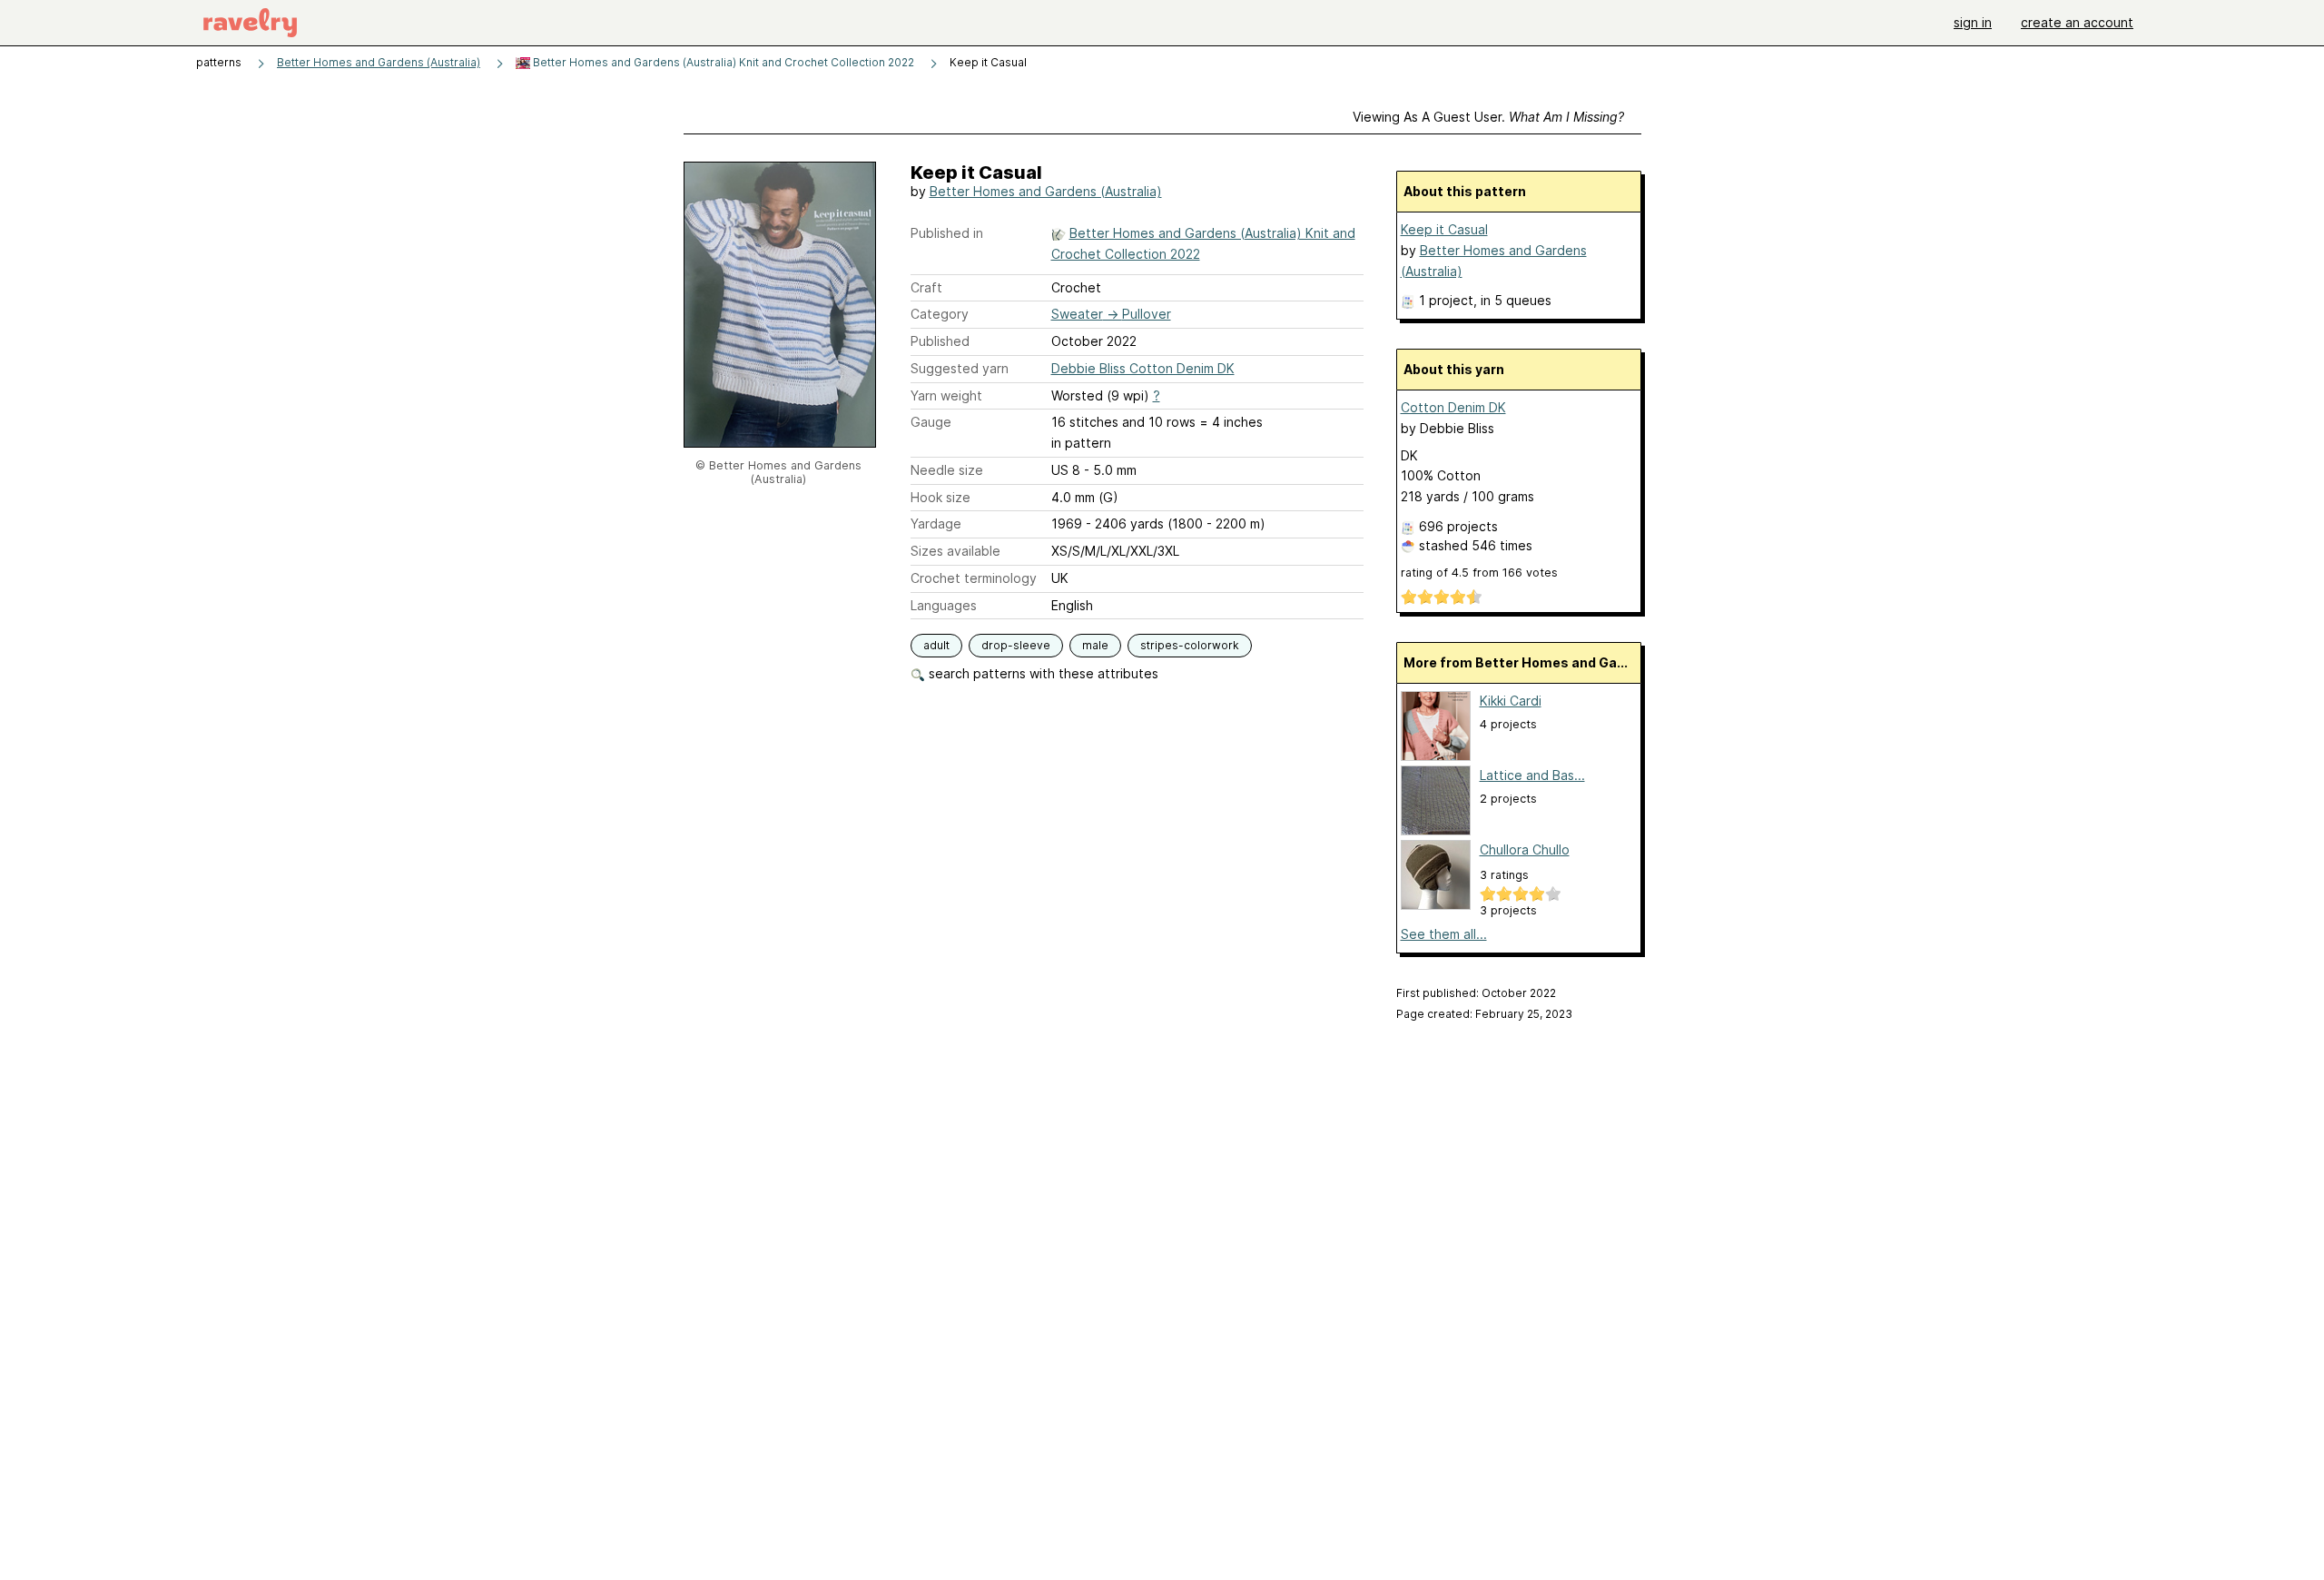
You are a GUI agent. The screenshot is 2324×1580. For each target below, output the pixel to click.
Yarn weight (946, 395)
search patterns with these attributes (1042, 673)
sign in (1973, 22)
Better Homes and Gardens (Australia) (379, 62)
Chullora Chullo (1525, 849)
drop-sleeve (1016, 645)
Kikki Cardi (1511, 701)
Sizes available (955, 551)
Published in (947, 233)
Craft (926, 287)
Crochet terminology (974, 578)
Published (940, 341)
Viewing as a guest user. (1488, 117)
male (1095, 645)
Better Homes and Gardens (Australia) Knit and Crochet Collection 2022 (722, 62)
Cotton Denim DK (1453, 407)
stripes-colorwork (1190, 645)
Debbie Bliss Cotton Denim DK (1143, 368)
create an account (2077, 22)
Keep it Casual (1444, 229)
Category (940, 314)
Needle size (947, 470)
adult (936, 645)
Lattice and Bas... (1532, 775)
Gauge (931, 422)
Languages (944, 605)
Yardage (936, 523)
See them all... (1444, 934)
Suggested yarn (960, 368)
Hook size (940, 497)
